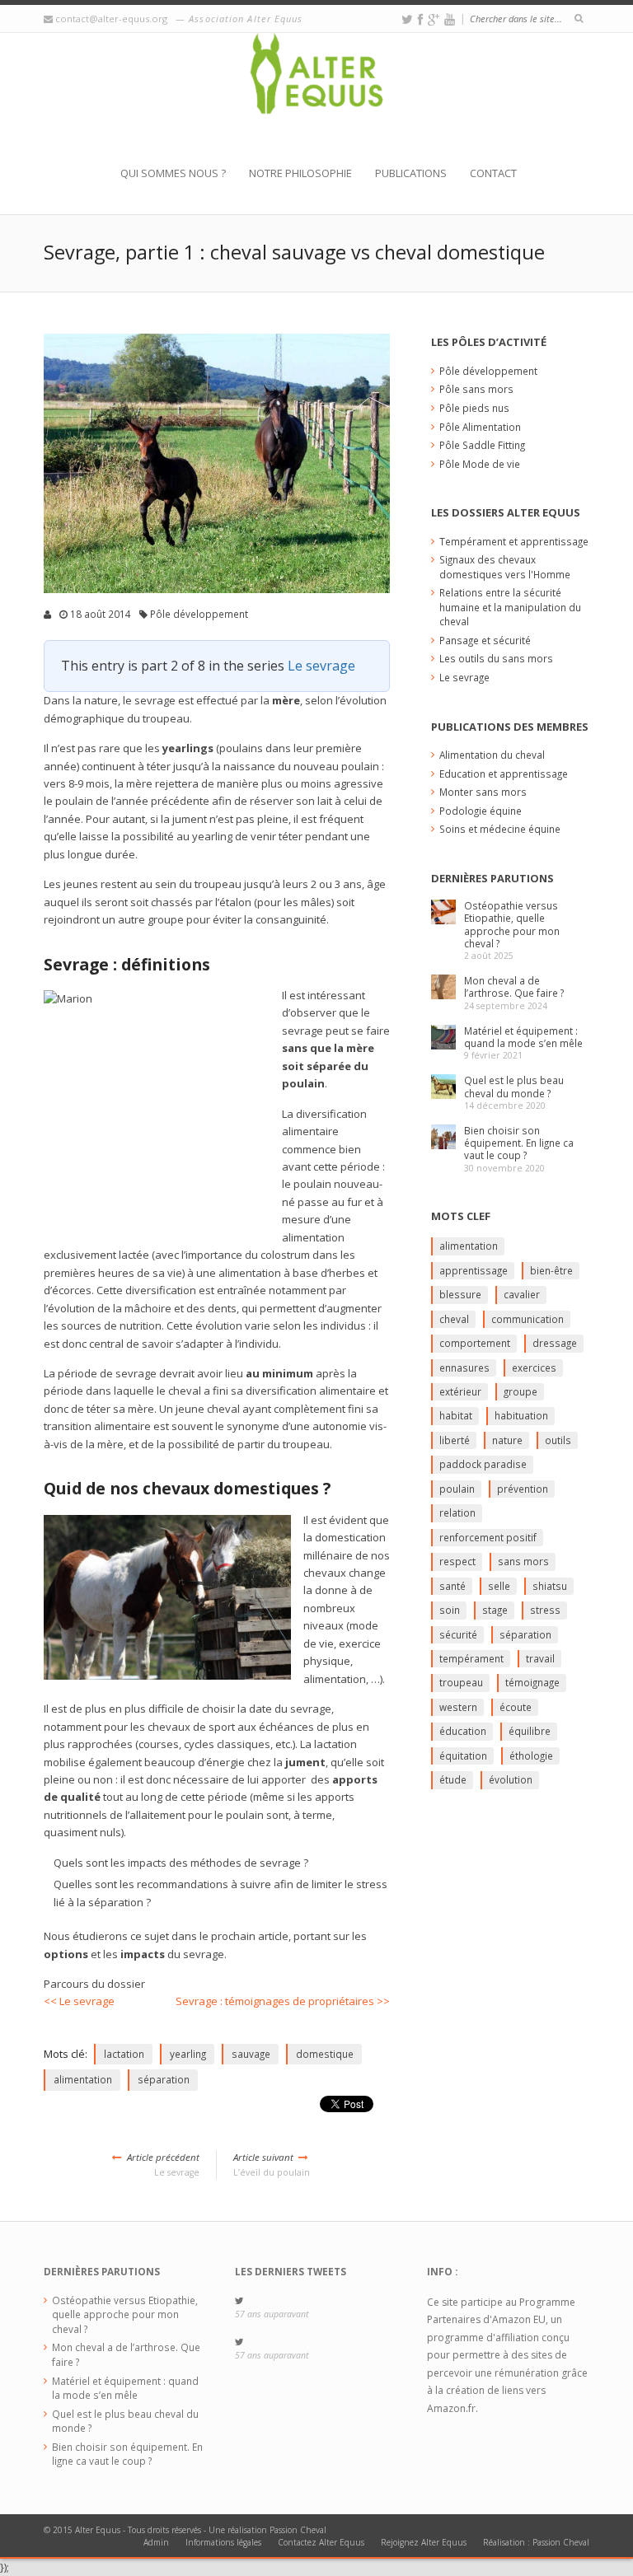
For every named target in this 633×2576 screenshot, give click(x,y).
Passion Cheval (298, 2530)
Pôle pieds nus (474, 408)
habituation (521, 1415)
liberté (455, 1440)
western (458, 1707)
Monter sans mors (483, 792)
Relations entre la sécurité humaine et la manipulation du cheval (510, 607)
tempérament (471, 1658)
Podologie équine (481, 811)
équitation (463, 1756)
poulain (457, 1489)
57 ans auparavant (272, 2314)
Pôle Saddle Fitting (482, 445)
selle (499, 1586)
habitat (456, 1415)
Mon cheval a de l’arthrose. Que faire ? (514, 986)
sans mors (523, 1561)
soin (450, 1610)
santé (452, 1586)
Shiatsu (550, 1586)
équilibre (530, 1731)
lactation (124, 2054)
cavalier (522, 1294)
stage (495, 1610)
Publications (411, 173)
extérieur (460, 1391)
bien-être (551, 1270)
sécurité (458, 1634)
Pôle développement (199, 614)
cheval (454, 1319)
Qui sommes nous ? (173, 173)
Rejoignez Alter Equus (424, 2542)
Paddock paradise (483, 1464)
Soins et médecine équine (500, 829)
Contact (493, 173)
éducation (463, 1731)
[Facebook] (420, 19)
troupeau (461, 1682)
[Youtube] (450, 19)
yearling (188, 2054)
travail (540, 1658)
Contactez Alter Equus (321, 2542)
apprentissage (474, 1270)
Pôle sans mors (476, 389)
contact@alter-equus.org (111, 19)
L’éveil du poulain (272, 2165)
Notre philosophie (300, 173)
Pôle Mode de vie (480, 464)
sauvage (251, 2054)
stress (545, 1610)
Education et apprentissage (504, 774)
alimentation (83, 2079)
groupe (520, 1391)
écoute (516, 1707)
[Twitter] (407, 19)
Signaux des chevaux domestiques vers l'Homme (505, 567)
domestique (325, 2054)
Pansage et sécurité (485, 640)
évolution (511, 1779)
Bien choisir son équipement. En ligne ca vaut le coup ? (519, 1143)
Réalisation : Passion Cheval (536, 2542)
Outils (558, 1440)
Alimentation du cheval (492, 755)
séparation (164, 2079)
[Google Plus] (434, 19)
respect (457, 1561)
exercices (534, 1367)
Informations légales (223, 2542)
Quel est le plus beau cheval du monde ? (514, 1086)
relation (457, 1512)
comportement (475, 1343)
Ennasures (464, 1367)
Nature (507, 1440)
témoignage (532, 1682)
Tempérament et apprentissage (514, 541)
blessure (460, 1294)
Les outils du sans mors (496, 658)
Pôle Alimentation (480, 427)
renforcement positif (488, 1537)
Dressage (555, 1343)
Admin (156, 2542)
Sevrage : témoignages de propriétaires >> (283, 2001)
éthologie (531, 1756)
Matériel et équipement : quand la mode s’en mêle (523, 1037)
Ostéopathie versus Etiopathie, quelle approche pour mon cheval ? (512, 924)
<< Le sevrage (79, 2001)
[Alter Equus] (316, 99)
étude (453, 1779)
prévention (523, 1489)
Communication (527, 1319)
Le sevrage (321, 666)
